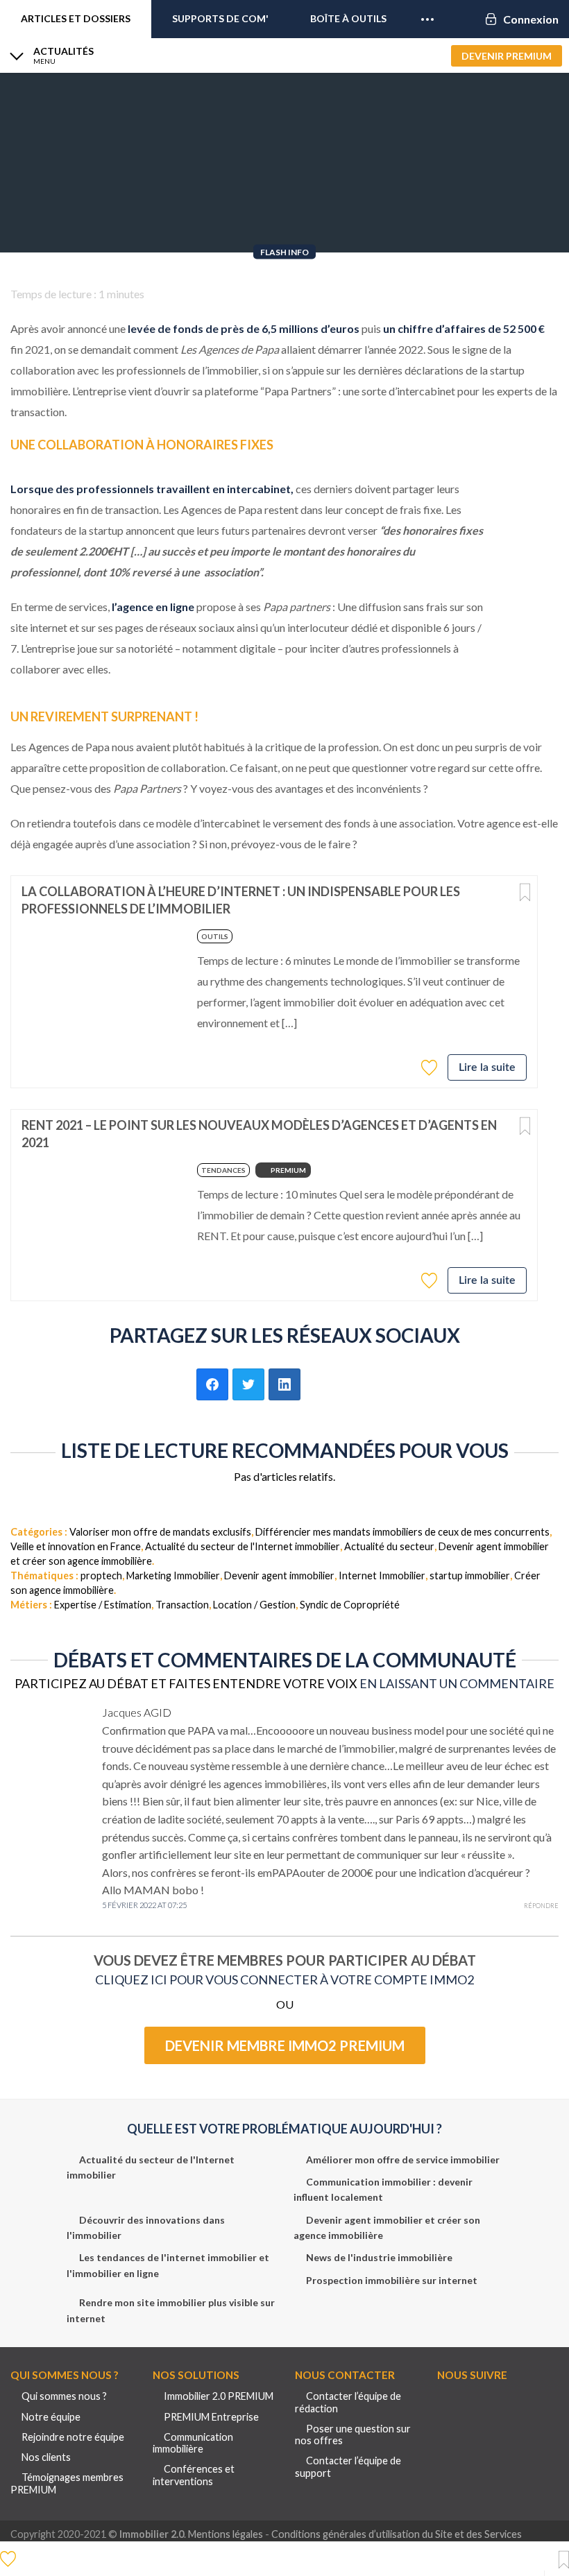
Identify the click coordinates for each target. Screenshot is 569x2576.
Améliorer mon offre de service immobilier (403, 2159)
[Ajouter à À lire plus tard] (525, 893)
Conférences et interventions (194, 2475)
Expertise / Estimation (103, 1605)
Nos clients (46, 2457)
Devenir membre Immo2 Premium (285, 2045)
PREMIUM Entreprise (211, 2417)
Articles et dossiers (76, 18)
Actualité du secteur (389, 1546)
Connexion (531, 19)
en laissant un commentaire (457, 1683)
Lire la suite (487, 1067)
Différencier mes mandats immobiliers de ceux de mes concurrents (402, 1532)
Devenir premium (507, 56)
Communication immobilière (193, 2443)
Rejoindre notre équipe (73, 2437)
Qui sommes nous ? (64, 2396)
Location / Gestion (254, 1605)
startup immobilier (470, 1575)
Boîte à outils (348, 18)
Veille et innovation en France (76, 1546)
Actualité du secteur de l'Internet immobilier (243, 1546)
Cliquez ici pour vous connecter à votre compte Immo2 (284, 1980)
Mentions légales (226, 2534)
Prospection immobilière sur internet (392, 2280)
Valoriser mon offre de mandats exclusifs (160, 1532)
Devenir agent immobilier (279, 1575)
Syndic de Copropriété (350, 1605)
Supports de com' (220, 18)
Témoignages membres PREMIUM (67, 2483)
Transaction (182, 1605)
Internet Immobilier (382, 1575)
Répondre (541, 1906)
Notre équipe (51, 2417)
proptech (101, 1575)
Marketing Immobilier (173, 1575)
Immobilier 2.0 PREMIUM (219, 2396)
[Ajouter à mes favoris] (431, 1067)
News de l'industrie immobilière (379, 2257)
